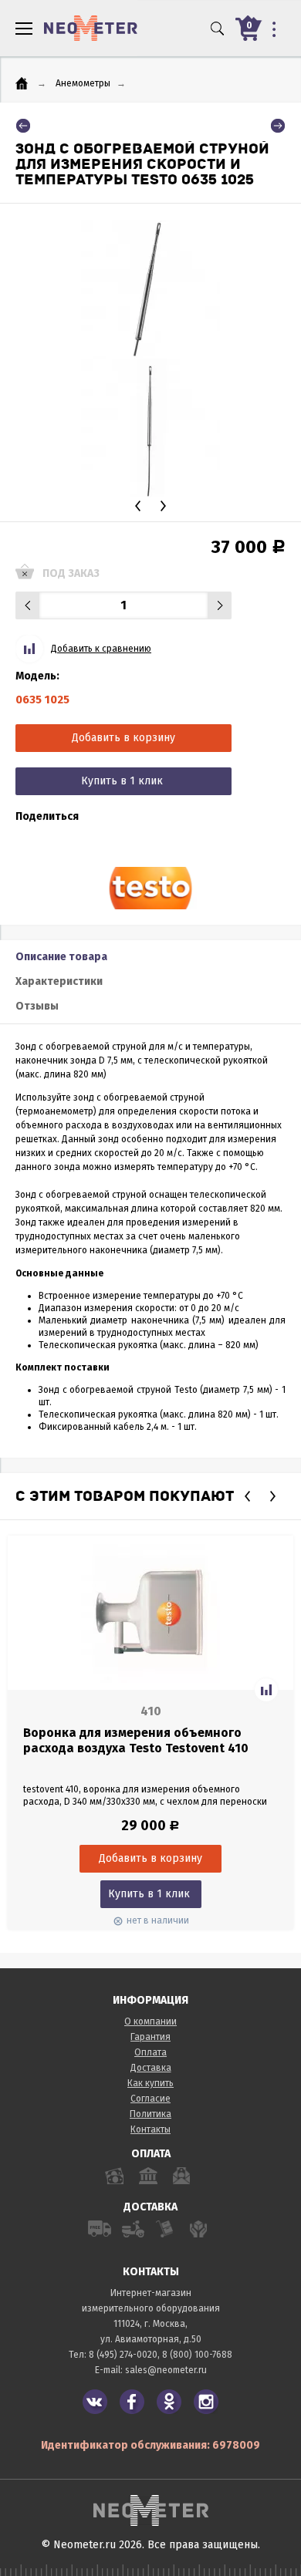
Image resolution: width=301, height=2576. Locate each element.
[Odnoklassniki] (169, 2402)
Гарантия (150, 2037)
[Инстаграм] (206, 2402)
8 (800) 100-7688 (197, 2355)
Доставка (151, 2068)
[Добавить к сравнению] (266, 1690)
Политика (150, 2114)
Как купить (150, 2083)
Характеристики (59, 981)
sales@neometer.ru (166, 2370)
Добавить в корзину (123, 738)
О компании (150, 2021)
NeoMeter (91, 28)
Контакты (150, 2129)
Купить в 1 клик (122, 781)
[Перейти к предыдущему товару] (23, 126)
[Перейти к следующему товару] (278, 126)
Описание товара (61, 957)
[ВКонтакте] (95, 2402)
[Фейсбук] (132, 2402)
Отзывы (37, 1006)
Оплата (150, 2052)
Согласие (150, 2099)
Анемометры (83, 83)
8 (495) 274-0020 (123, 2355)
